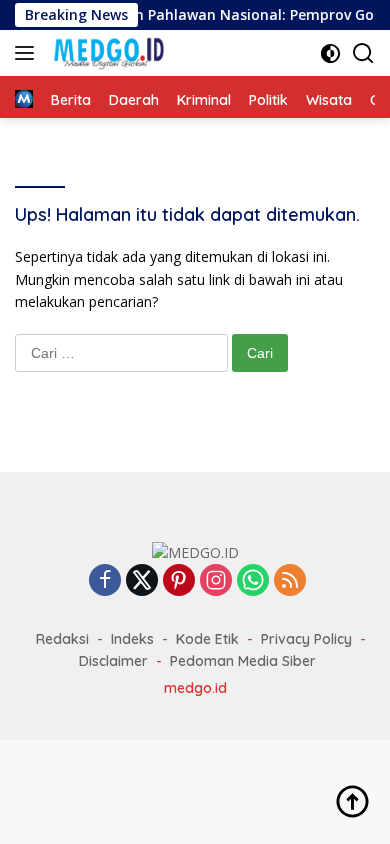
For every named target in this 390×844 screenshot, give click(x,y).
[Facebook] (105, 581)
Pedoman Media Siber (243, 661)
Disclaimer (113, 661)
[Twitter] (142, 581)
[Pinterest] (179, 581)
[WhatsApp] (253, 581)
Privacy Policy (306, 639)
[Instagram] (216, 581)
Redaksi (62, 639)
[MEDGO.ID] (106, 53)
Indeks (132, 639)
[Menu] (28, 53)
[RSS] (290, 581)
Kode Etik (207, 639)
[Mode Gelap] (330, 53)
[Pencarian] (363, 53)
